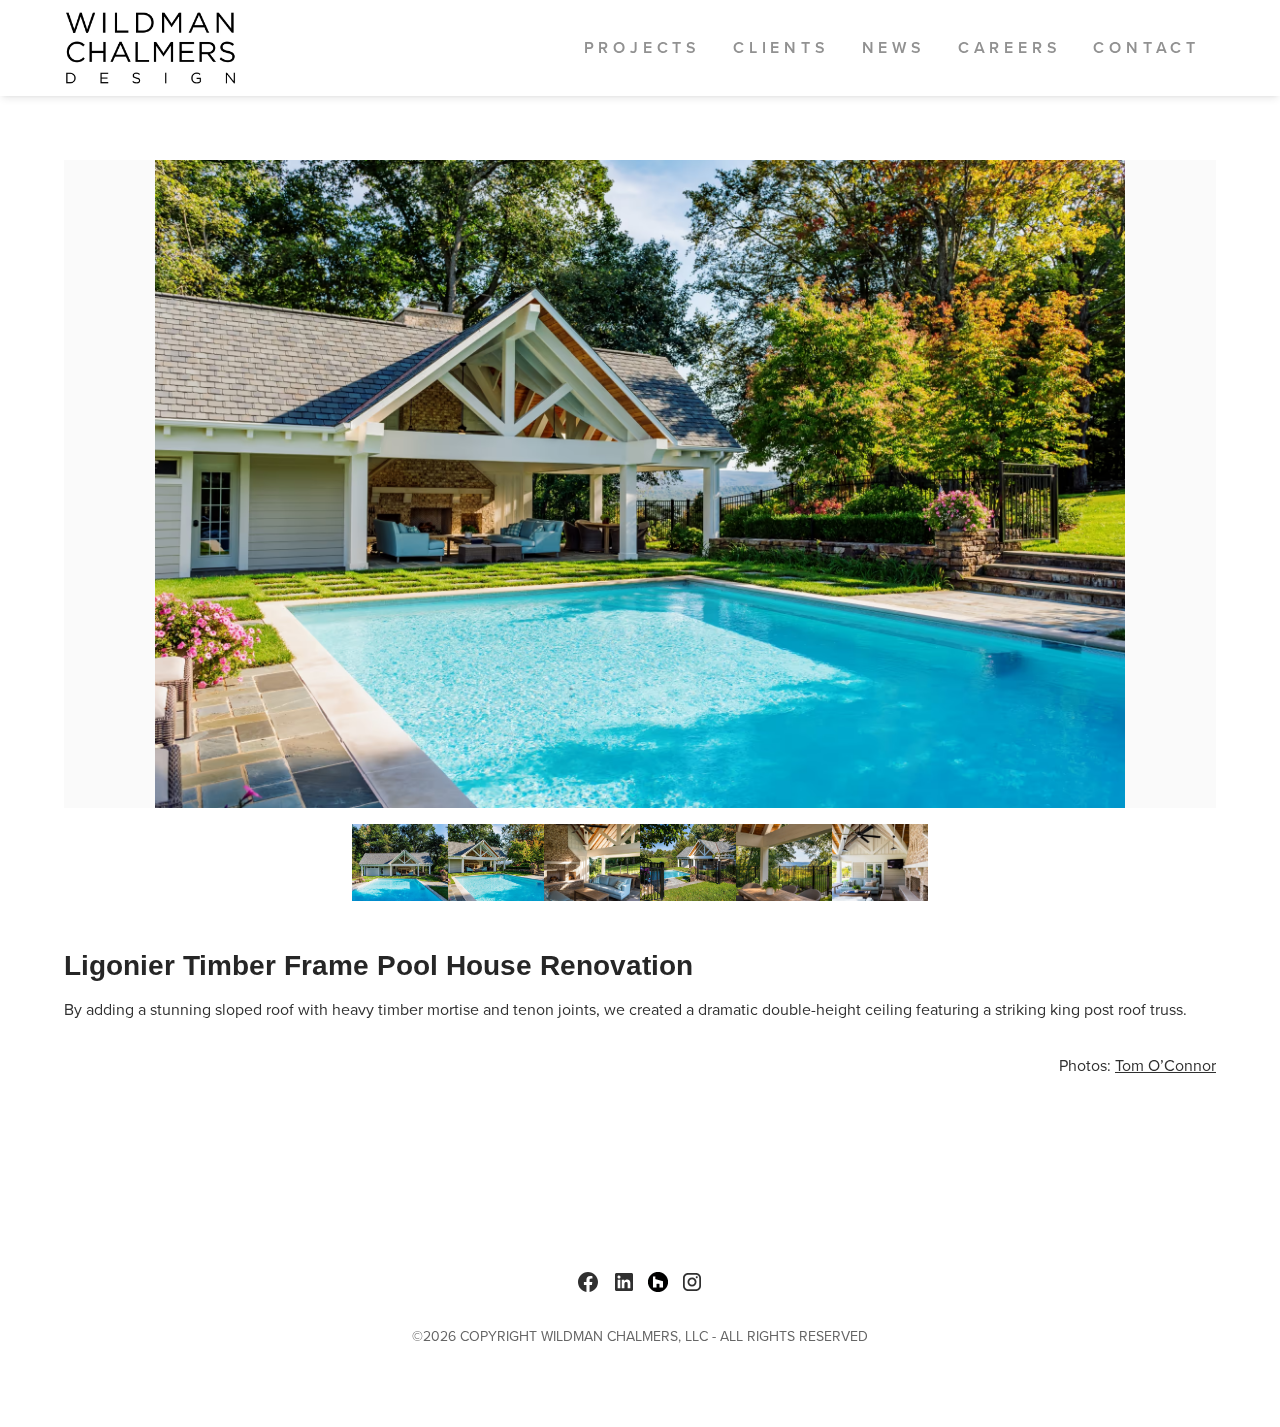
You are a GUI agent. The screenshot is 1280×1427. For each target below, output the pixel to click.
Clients (781, 47)
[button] (642, 48)
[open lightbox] (640, 484)
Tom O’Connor (1165, 1065)
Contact (1146, 47)
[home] (150, 48)
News (894, 47)
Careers (1010, 47)
